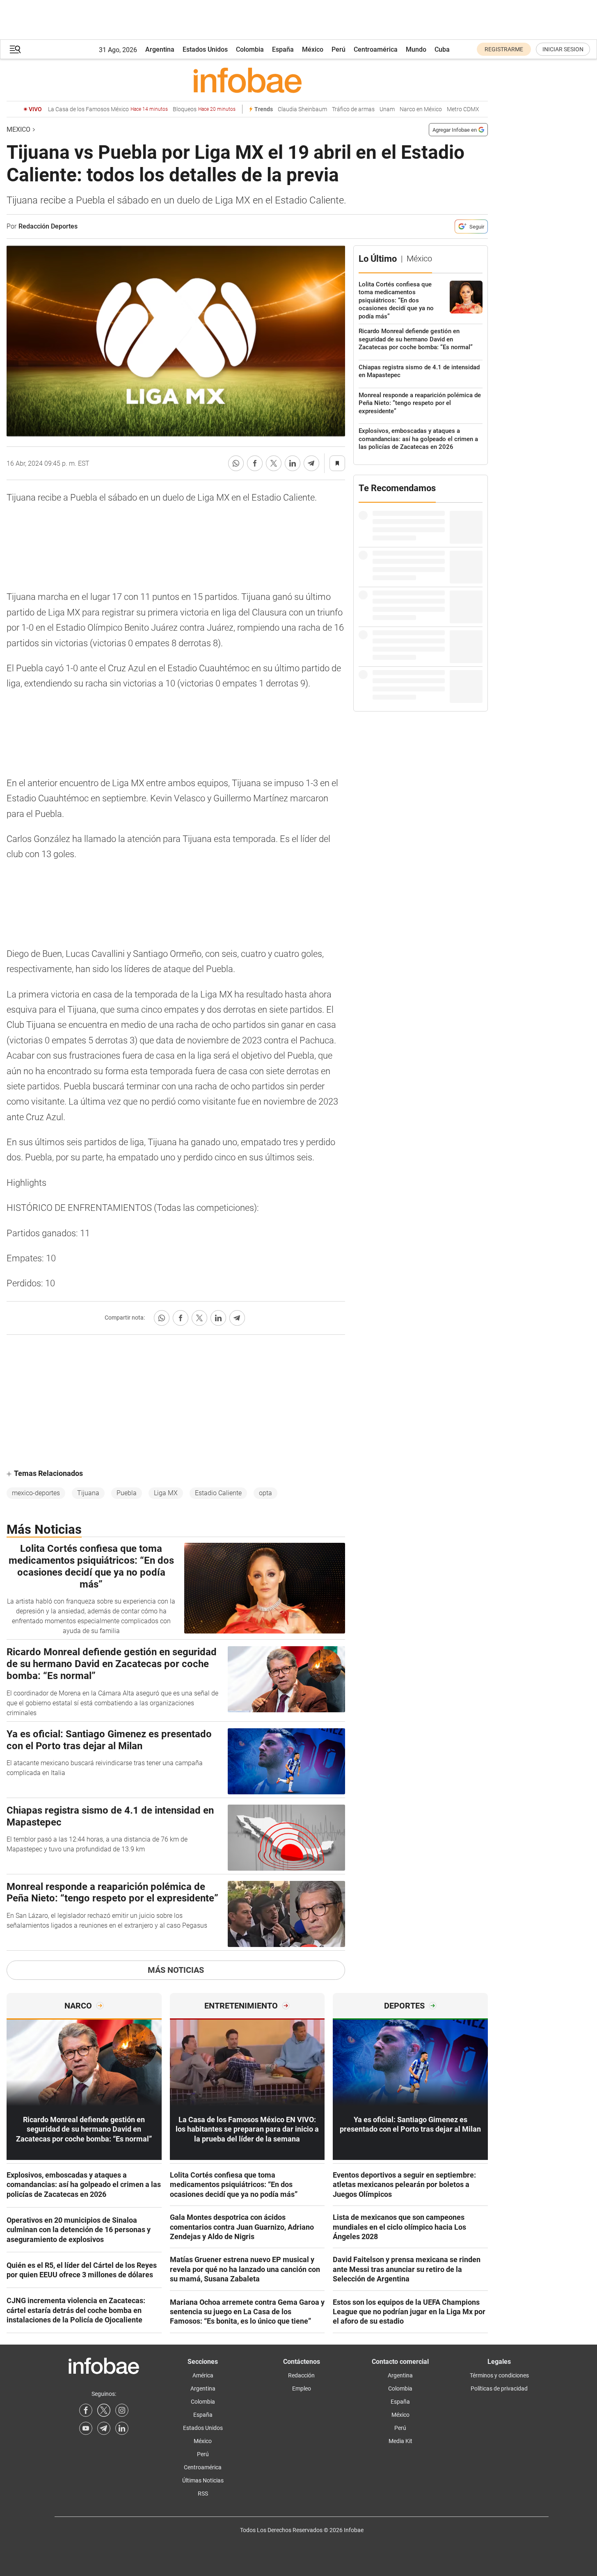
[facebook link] (86, 2410)
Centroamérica (376, 49)
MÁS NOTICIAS (176, 1970)
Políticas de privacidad (499, 2388)
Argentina (160, 49)
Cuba (442, 49)
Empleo (302, 2388)
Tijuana (88, 1493)
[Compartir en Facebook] (255, 463)
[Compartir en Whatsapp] (236, 463)
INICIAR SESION (563, 49)
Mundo (416, 49)
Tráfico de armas (353, 109)
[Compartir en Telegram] (311, 463)
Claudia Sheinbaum (302, 109)
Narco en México (421, 109)
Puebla (127, 1493)
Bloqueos (204, 109)
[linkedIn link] (122, 2428)
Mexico (18, 129)
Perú (339, 49)
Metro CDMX (463, 109)
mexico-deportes (36, 1493)
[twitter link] (104, 2410)
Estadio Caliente (218, 1493)
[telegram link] (104, 2428)
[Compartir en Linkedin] (293, 463)
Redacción (301, 2375)
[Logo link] (247, 80)
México (313, 49)
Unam (387, 109)
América (203, 2375)
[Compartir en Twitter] (274, 463)
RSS (203, 2494)
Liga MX (166, 1493)
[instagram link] (122, 2410)
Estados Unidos (205, 49)
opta (265, 1493)
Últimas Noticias (203, 2480)
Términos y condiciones (499, 2375)
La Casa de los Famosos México (108, 109)
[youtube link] (86, 2428)
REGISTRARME (504, 49)
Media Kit (400, 2441)
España (283, 49)
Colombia (250, 49)
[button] (15, 49)
